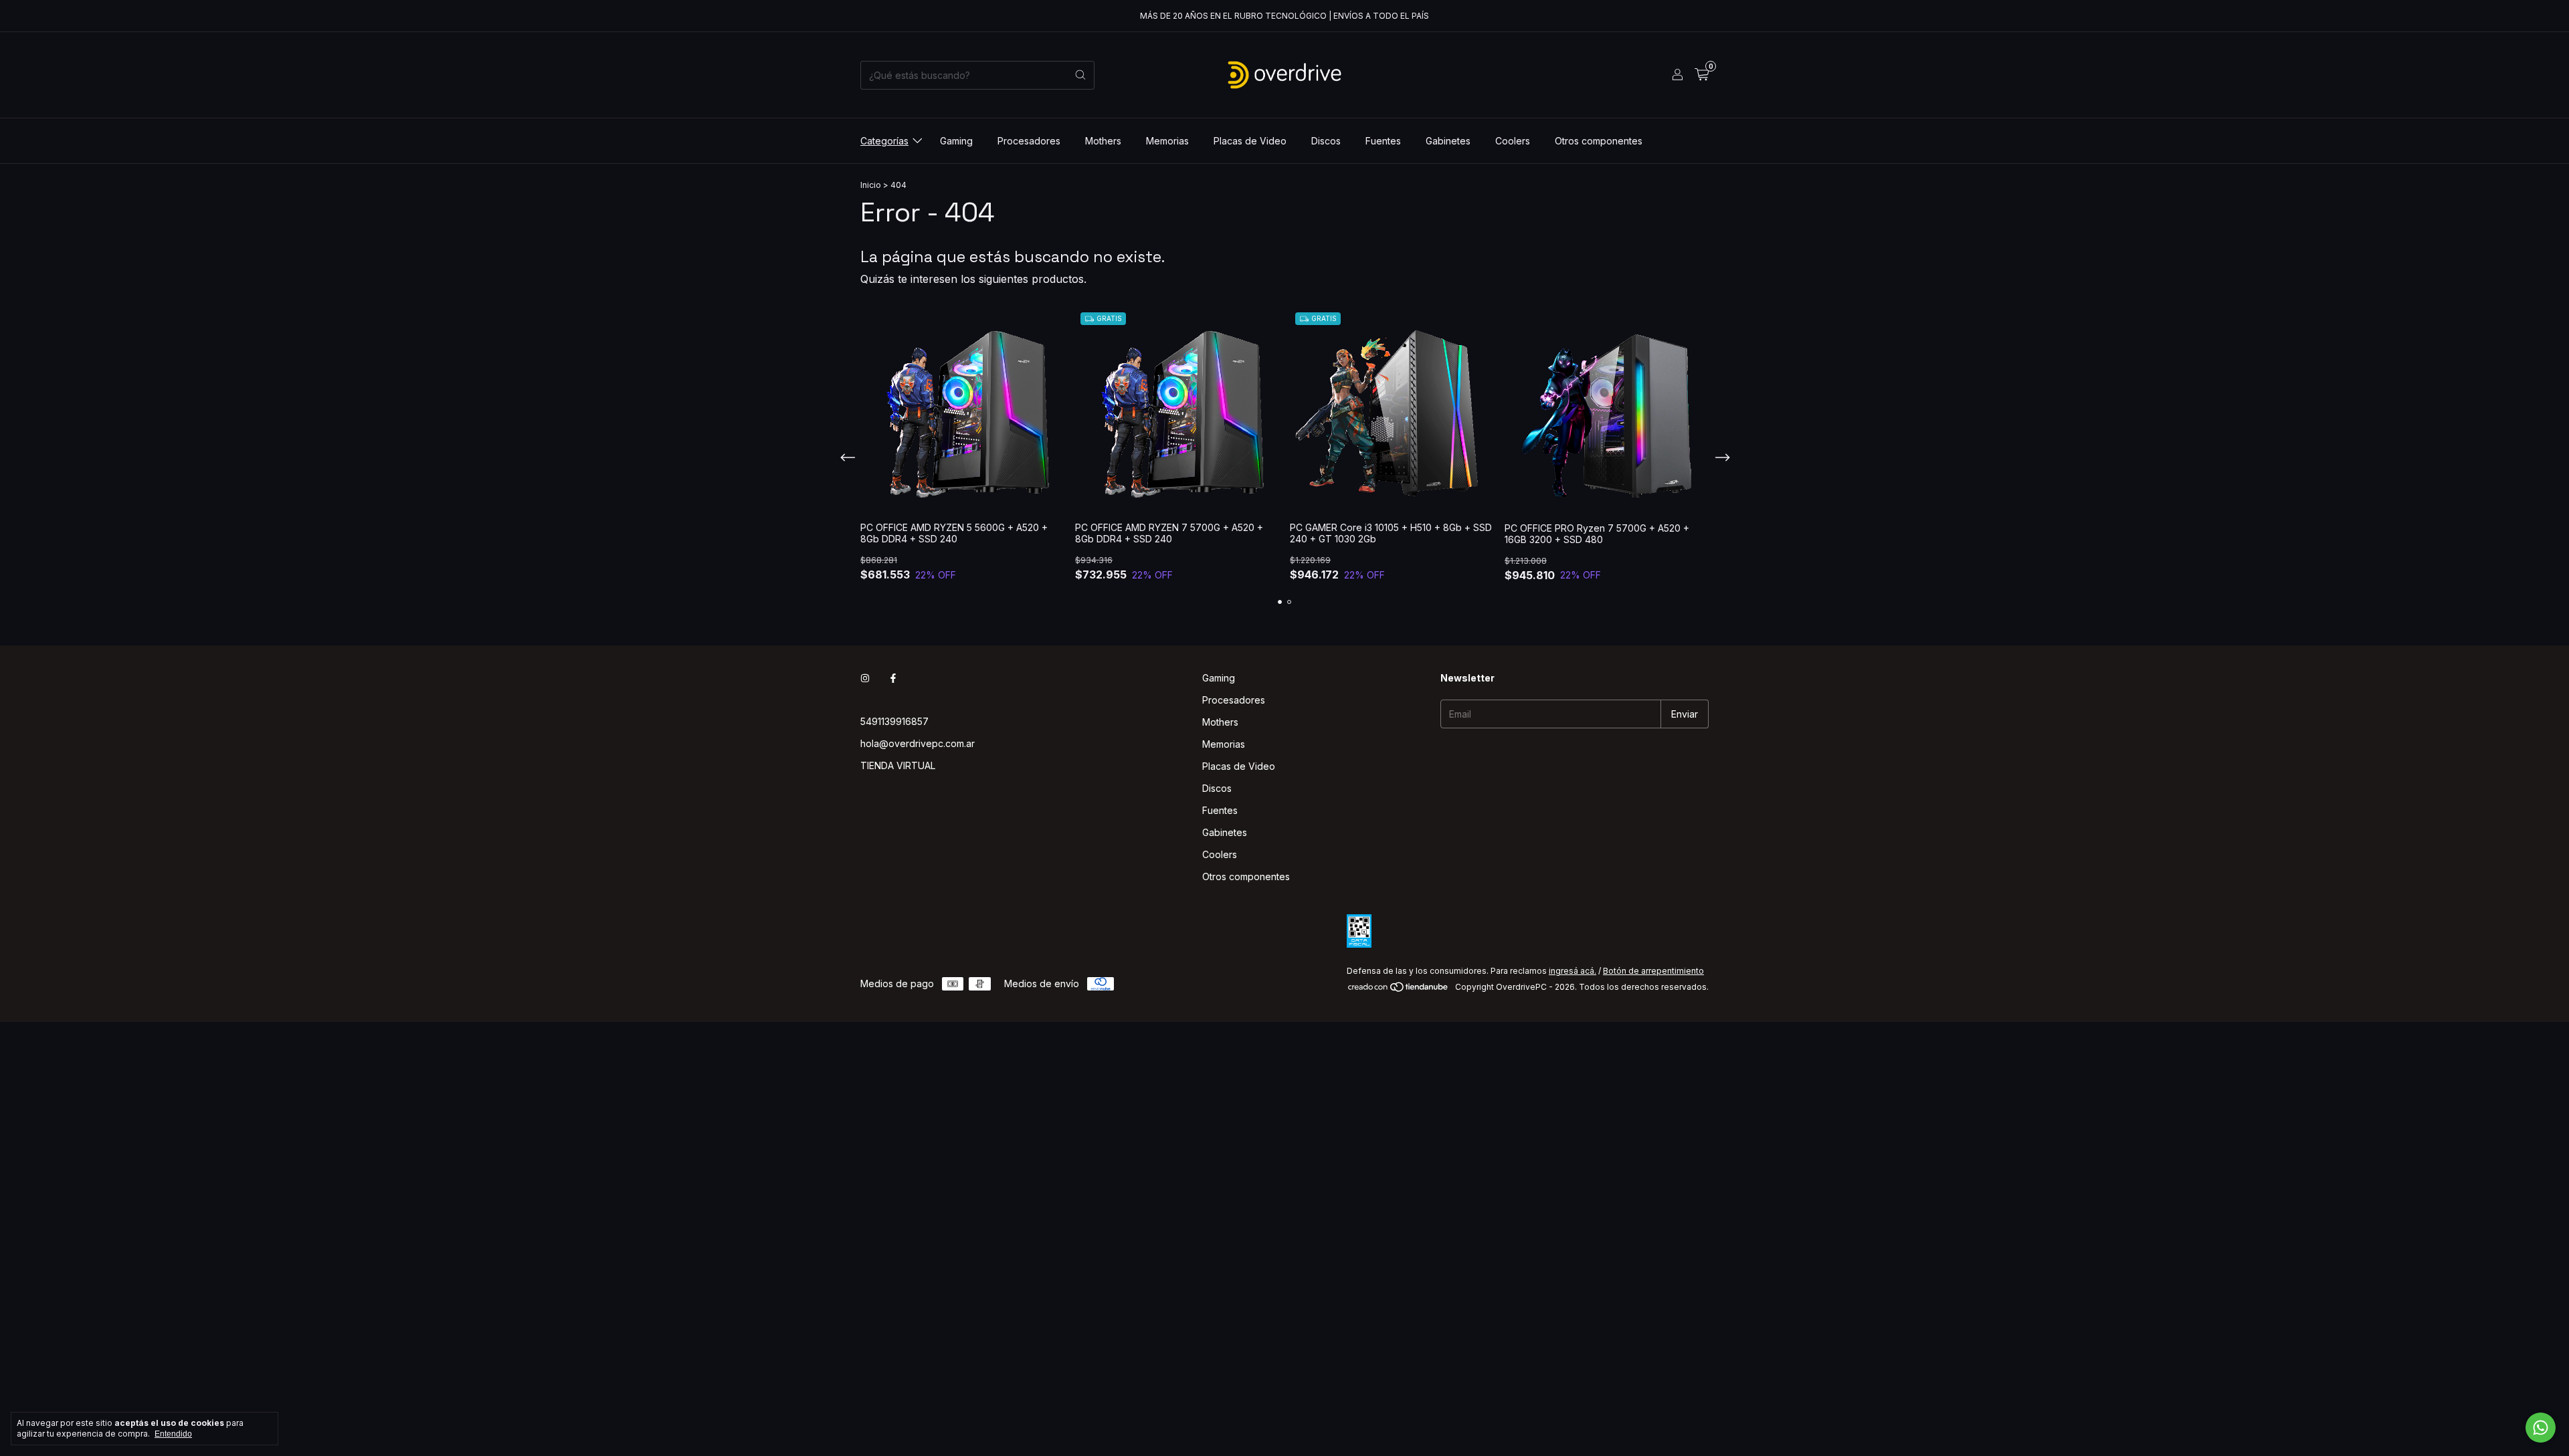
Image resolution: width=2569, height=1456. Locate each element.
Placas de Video (1250, 141)
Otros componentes (1599, 141)
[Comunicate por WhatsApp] (2541, 1428)
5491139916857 (894, 721)
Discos (1326, 141)
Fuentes (1383, 141)
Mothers (1103, 141)
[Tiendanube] (1399, 990)
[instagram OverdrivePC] (865, 678)
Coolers (1513, 141)
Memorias (1167, 141)
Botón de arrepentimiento (1653, 971)
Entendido (173, 1434)
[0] (1702, 75)
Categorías (884, 141)
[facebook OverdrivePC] (893, 678)
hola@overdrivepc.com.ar (918, 743)
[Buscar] (1080, 75)
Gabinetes (1448, 141)
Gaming (956, 141)
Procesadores (1029, 141)
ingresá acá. (1573, 971)
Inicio (871, 185)
